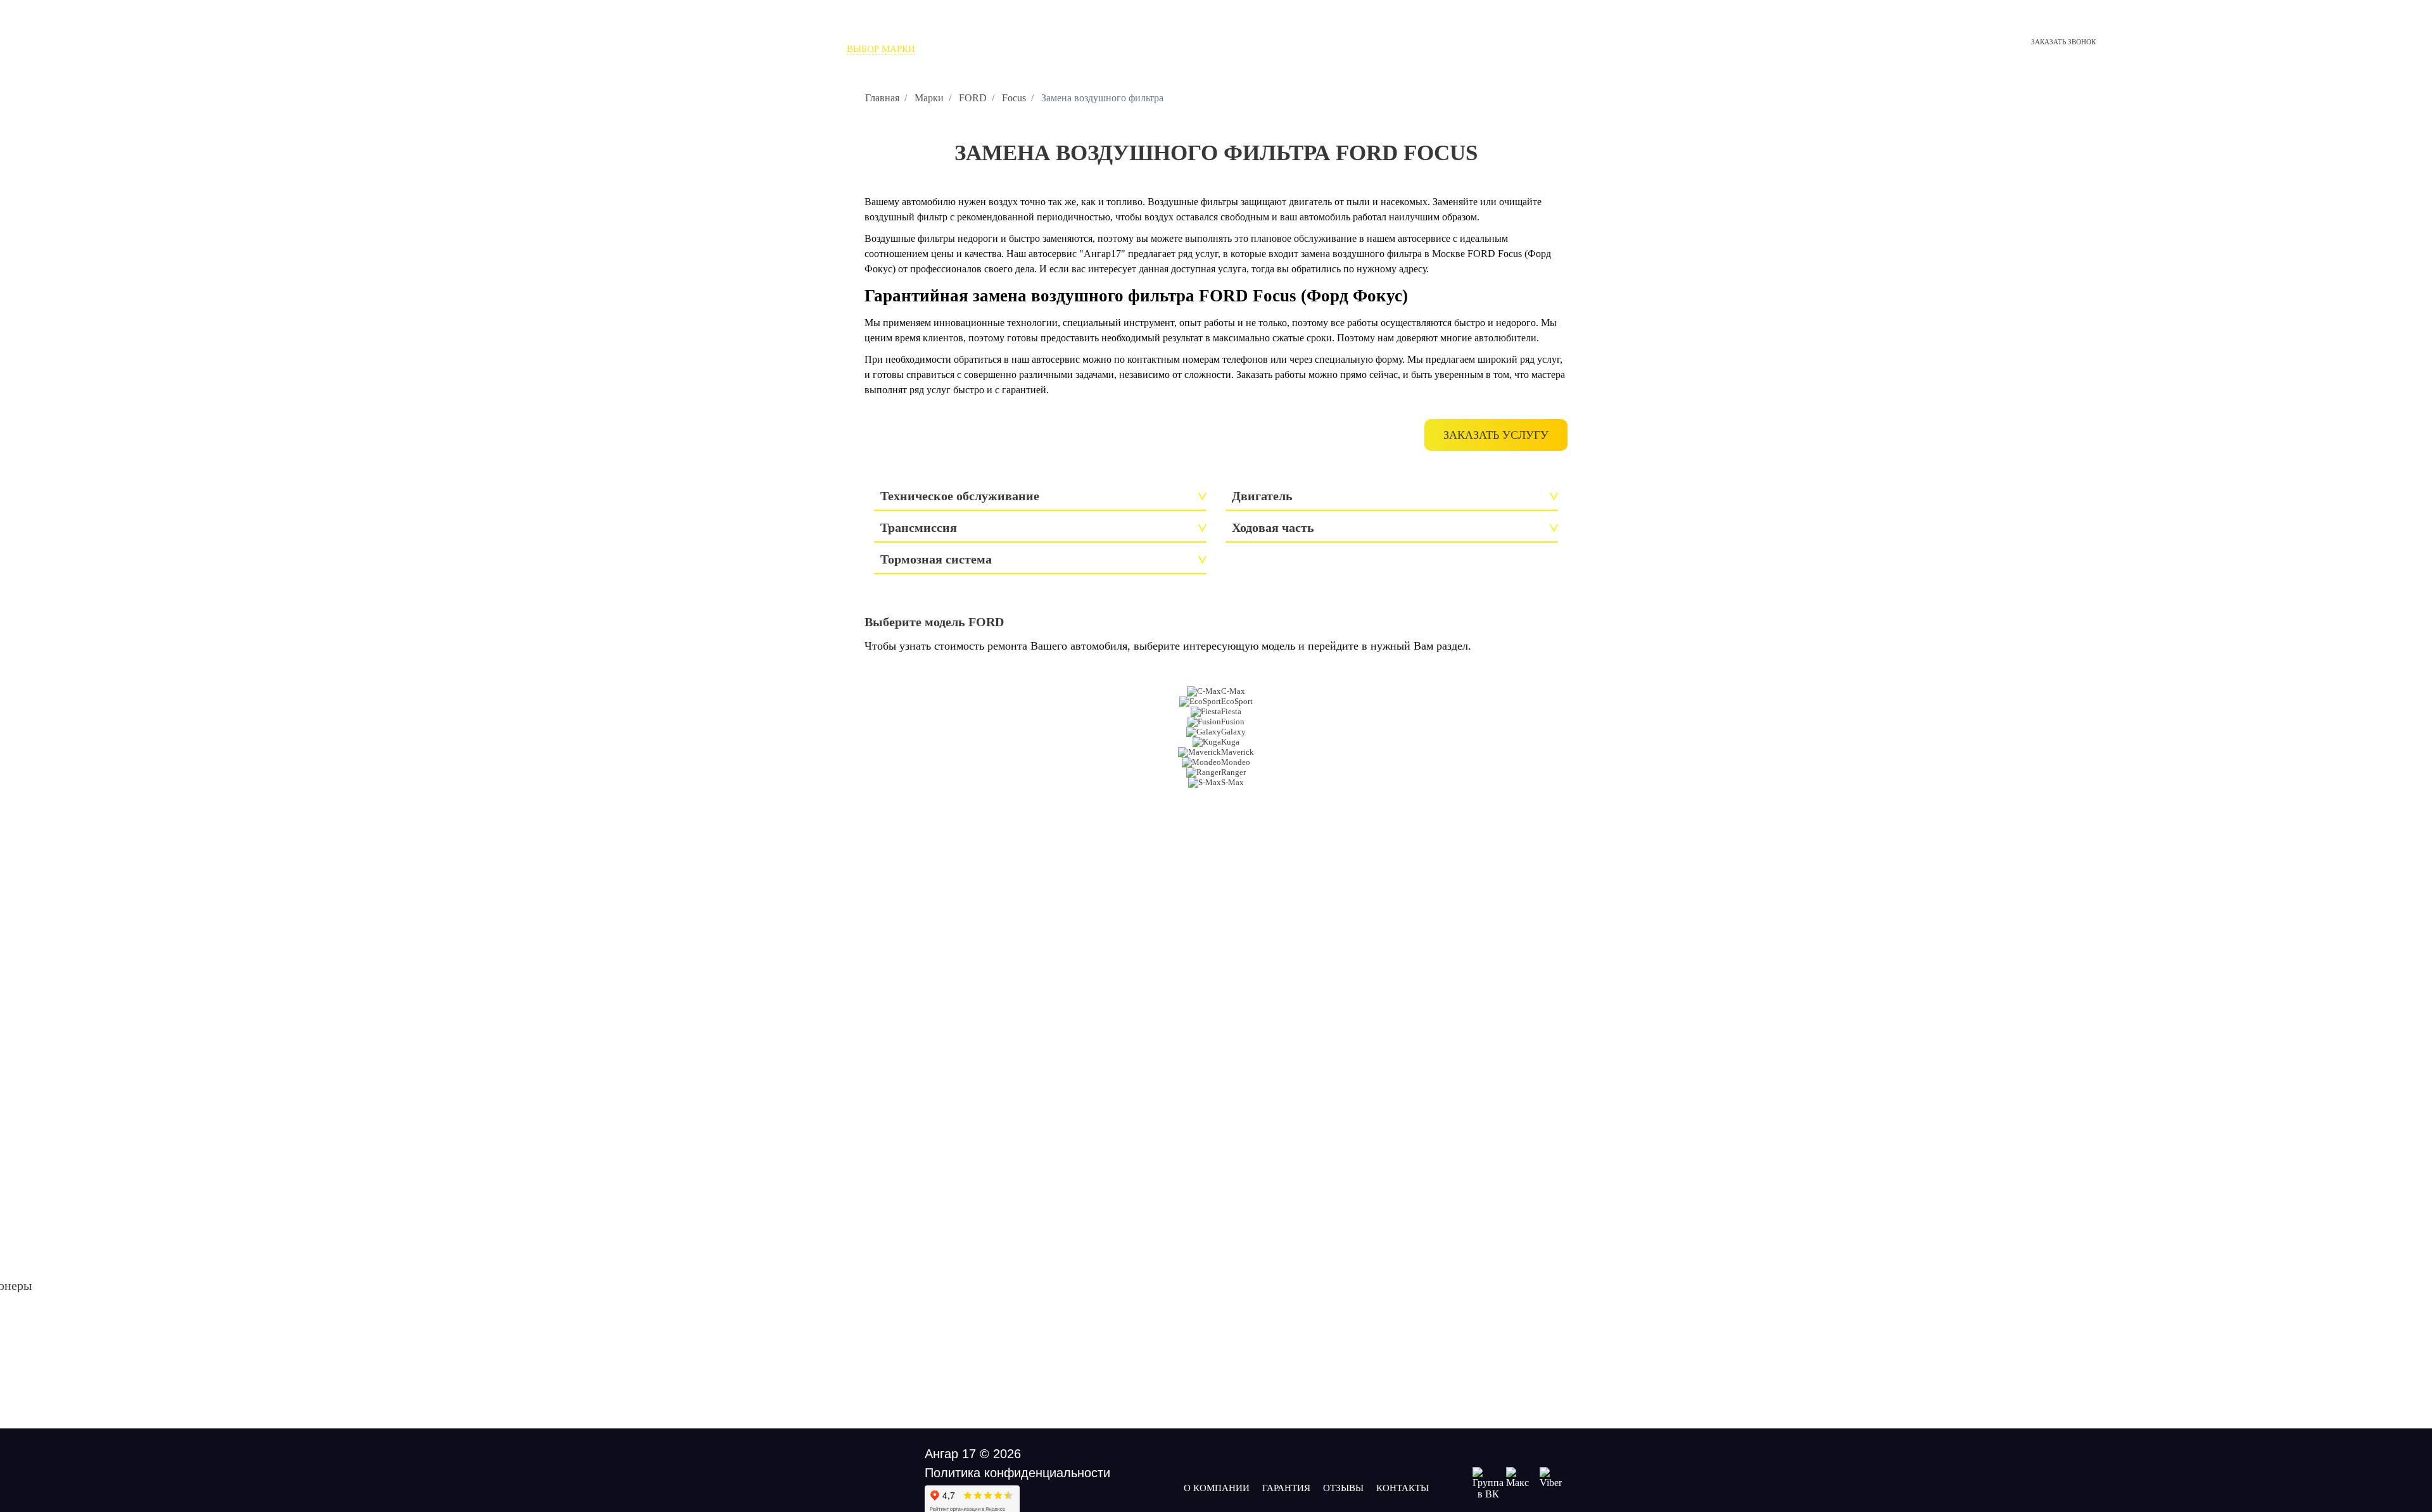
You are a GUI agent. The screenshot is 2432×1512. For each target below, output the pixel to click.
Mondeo (1236, 762)
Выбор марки (881, 49)
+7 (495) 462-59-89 (1498, 30)
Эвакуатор (1087, 49)
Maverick (1238, 752)
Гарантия (1286, 1488)
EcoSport (1237, 701)
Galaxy (1233, 732)
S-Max (1232, 782)
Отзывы (1027, 49)
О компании (961, 49)
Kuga (1230, 742)
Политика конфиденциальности (1017, 1473)
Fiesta (1231, 711)
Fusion (1233, 721)
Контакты (1153, 49)
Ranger (1233, 772)
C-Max (1233, 691)
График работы (1457, 61)
